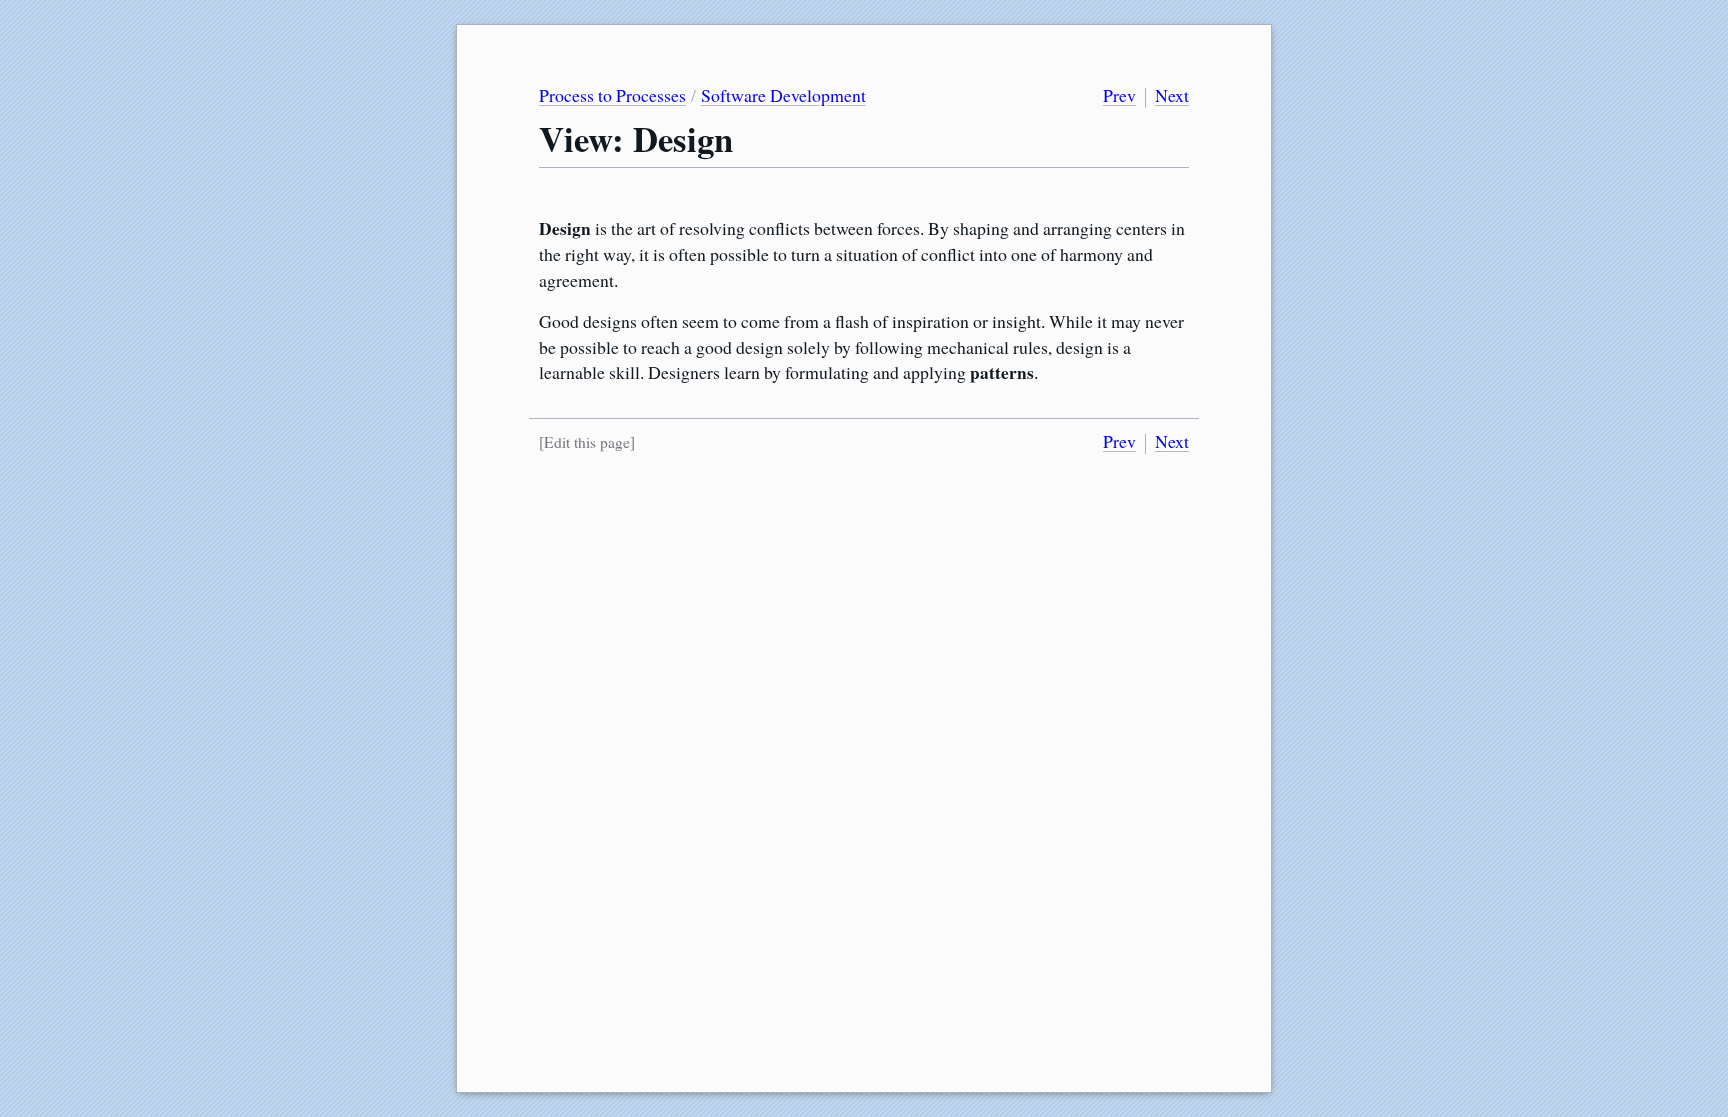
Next (1172, 95)
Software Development (783, 95)
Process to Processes (612, 95)
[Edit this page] (587, 442)
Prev (1119, 95)
